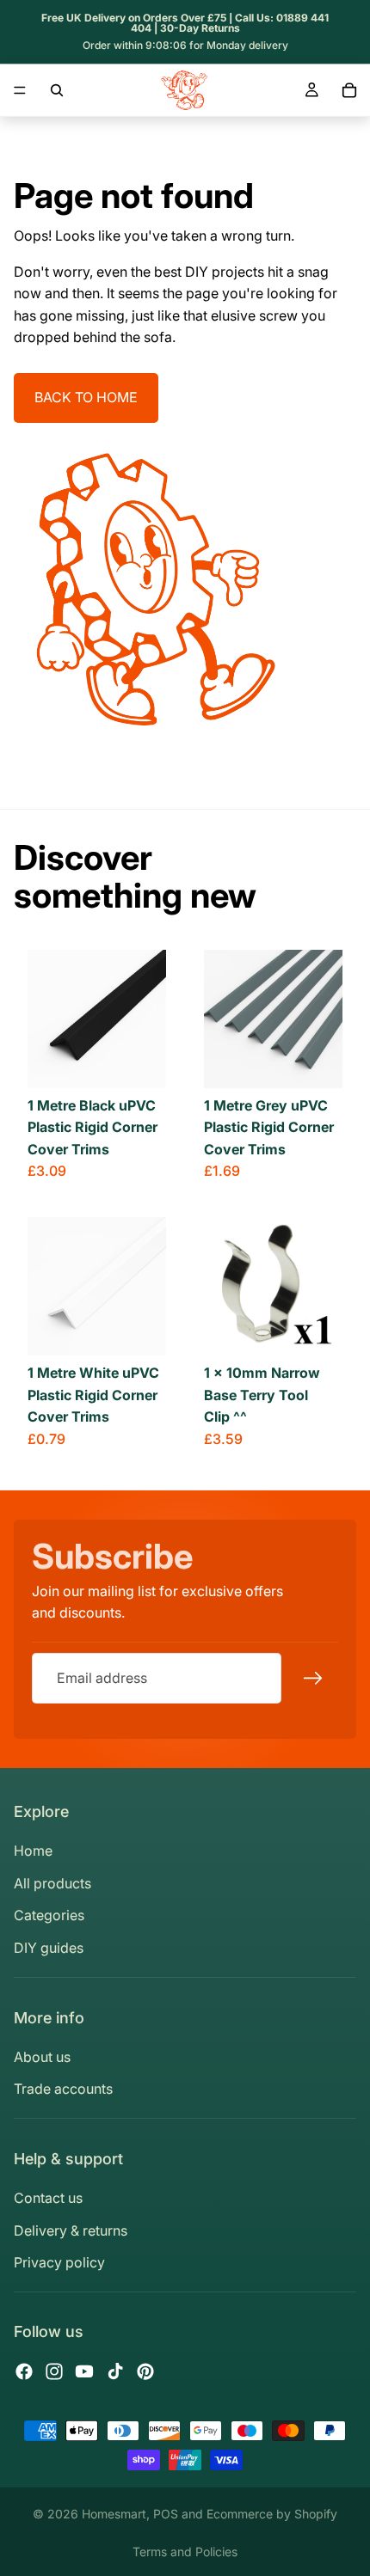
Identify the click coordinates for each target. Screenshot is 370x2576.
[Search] (57, 90)
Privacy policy (59, 2262)
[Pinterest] (145, 2371)
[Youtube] (84, 2371)
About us (42, 2057)
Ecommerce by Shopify (272, 2514)
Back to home (86, 397)
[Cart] (349, 90)
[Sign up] (313, 1679)
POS (166, 2514)
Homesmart (114, 2514)
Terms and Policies (185, 2552)
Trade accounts (63, 2089)
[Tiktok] (115, 2371)
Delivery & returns (71, 2230)
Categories (49, 1915)
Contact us (48, 2198)
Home (33, 1851)
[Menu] (20, 90)
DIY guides (49, 1948)
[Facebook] (24, 2371)
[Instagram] (54, 2371)
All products (52, 1883)
